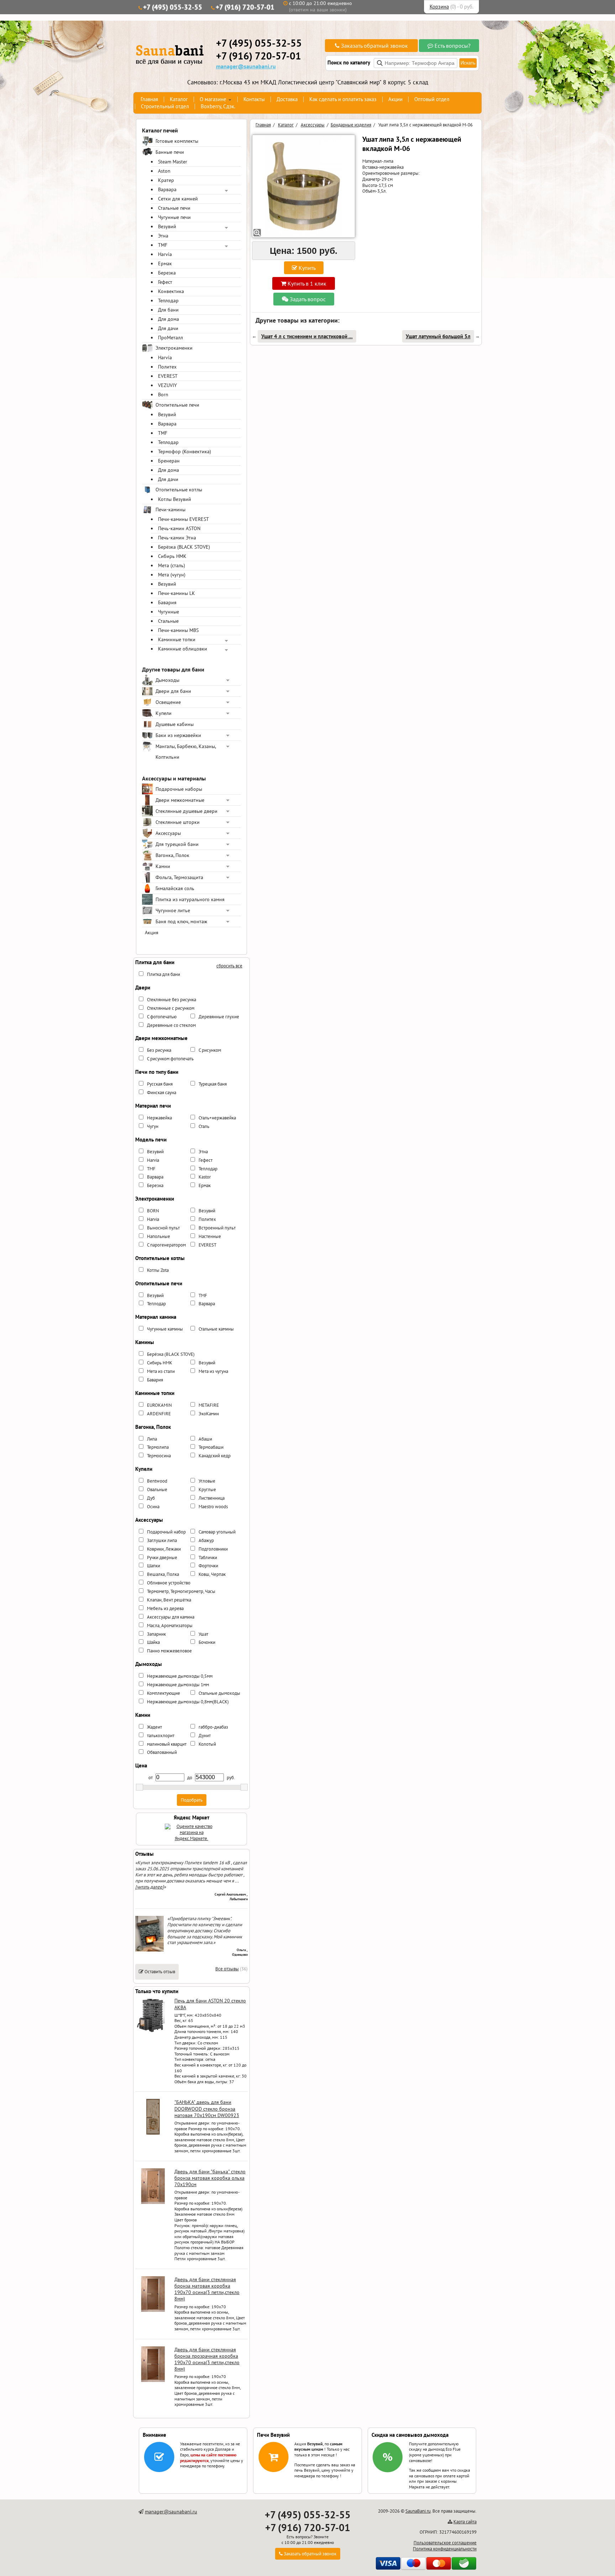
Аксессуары (168, 833)
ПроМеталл (170, 338)
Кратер (166, 180)
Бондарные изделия (351, 125)
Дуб (151, 1498)
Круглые (207, 1490)
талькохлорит (161, 1736)
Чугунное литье (173, 910)
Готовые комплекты (177, 141)
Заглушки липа (162, 1540)
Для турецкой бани (177, 844)
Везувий (167, 226)
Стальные (168, 621)
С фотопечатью (162, 1017)
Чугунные (169, 612)
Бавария (167, 602)
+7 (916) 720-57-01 (245, 7)
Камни (163, 866)
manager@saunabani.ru (246, 66)
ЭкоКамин (209, 1414)
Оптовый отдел (432, 99)
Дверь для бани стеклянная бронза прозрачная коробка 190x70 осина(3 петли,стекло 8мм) (207, 2359)
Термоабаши (211, 1447)
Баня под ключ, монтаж (181, 921)
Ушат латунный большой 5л (438, 336)
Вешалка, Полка (163, 1574)
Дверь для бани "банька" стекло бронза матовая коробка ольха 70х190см (210, 2178)
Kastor (205, 1177)
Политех (167, 367)
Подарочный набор (166, 1532)
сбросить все (229, 966)
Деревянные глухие (219, 1017)
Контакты (254, 99)
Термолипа (158, 1447)
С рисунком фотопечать (170, 1059)
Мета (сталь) (172, 565)
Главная (149, 99)
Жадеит (154, 1727)
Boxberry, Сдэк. (218, 106)
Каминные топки (177, 639)
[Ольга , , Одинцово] (149, 1950)
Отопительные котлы (179, 490)
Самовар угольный (217, 1532)
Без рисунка (159, 1050)
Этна (163, 236)
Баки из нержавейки (178, 735)
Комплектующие (164, 1693)
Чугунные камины (165, 1329)
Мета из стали (161, 1371)
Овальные (157, 1490)
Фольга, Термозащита (179, 877)
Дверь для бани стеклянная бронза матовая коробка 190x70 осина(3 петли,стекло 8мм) (207, 2289)
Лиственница (212, 1498)
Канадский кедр (215, 1456)
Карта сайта (465, 2522)
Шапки (154, 1566)
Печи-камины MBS (178, 630)
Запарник (156, 1634)
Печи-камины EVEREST (183, 519)
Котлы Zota (158, 1270)
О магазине (213, 99)
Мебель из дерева (165, 1608)
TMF (163, 245)
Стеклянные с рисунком (171, 1008)
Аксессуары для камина (171, 1617)
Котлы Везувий (175, 499)
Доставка (287, 99)
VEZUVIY (167, 385)
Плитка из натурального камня (190, 899)
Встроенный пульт (217, 1228)
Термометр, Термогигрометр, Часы (181, 1591)
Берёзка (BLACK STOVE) (184, 547)
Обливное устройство (169, 1583)
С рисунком (210, 1050)
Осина (153, 1507)
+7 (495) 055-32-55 (173, 7)
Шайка (153, 1642)
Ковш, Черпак (212, 1574)
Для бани (168, 310)
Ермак (165, 263)
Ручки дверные (162, 1558)
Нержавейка (159, 1118)
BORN (153, 1211)
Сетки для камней (178, 199)
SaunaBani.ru (418, 2511)
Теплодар (168, 301)
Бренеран (169, 461)
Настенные (210, 1236)
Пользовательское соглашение (445, 2543)
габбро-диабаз (213, 1727)
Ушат (203, 1634)
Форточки (208, 1566)
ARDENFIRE (159, 1414)
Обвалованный (162, 1752)
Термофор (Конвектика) (185, 451)
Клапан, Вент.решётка (169, 1600)
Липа (152, 1439)
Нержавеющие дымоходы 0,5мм (180, 1676)
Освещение (168, 702)
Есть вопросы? (452, 46)
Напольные (159, 1236)
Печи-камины (170, 510)
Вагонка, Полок (172, 855)
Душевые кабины (175, 724)
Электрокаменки (174, 348)
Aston (164, 171)
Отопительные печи (177, 405)
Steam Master (173, 162)
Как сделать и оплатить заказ (343, 99)
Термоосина (159, 1456)
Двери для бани (173, 691)
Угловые (207, 1481)
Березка (167, 273)
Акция (152, 932)
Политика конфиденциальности (445, 2549)
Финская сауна (162, 1093)
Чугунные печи (174, 217)
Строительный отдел (165, 106)
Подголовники (213, 1549)
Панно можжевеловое (169, 1651)
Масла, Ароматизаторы (170, 1626)
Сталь (204, 1126)
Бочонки (207, 1642)
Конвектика (171, 291)
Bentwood (157, 1481)
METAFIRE (209, 1405)
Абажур (206, 1540)
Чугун (153, 1126)
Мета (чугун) (172, 575)
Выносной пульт (163, 1228)
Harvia (165, 254)
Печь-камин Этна (177, 538)
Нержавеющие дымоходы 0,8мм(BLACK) (188, 1702)
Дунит (205, 1736)
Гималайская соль (175, 888)
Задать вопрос (307, 299)
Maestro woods (213, 1507)
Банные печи (170, 152)
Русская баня (160, 1084)
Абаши (205, 1439)
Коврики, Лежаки (164, 1549)
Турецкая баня (213, 1084)
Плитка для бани (164, 974)
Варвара (167, 189)
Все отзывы (227, 1969)
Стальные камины (216, 1329)
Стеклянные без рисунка (172, 1000)
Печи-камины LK (177, 593)
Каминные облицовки (183, 649)
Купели (164, 713)
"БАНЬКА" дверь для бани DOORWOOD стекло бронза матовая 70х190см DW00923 (207, 2109)
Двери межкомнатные (180, 800)
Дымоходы (167, 680)
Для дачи (168, 328)
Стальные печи (174, 208)
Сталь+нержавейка (217, 1118)
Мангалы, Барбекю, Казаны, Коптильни (186, 752)
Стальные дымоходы (219, 1693)
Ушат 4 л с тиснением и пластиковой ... (307, 336)
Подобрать (192, 1800)
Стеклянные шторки (178, 822)
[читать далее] (149, 1887)
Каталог (179, 99)
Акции (395, 99)
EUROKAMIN (159, 1405)
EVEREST (168, 376)
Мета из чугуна (213, 1371)
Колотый (207, 1744)
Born (163, 395)
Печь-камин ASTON (179, 528)
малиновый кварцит (167, 1744)
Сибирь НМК (172, 556)
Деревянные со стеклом (171, 1025)
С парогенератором (166, 1245)
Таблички (208, 1558)
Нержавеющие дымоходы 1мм (178, 1685)
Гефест (165, 282)
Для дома (169, 319)
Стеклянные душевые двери (186, 811)
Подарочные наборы (179, 789)
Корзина (439, 7)
